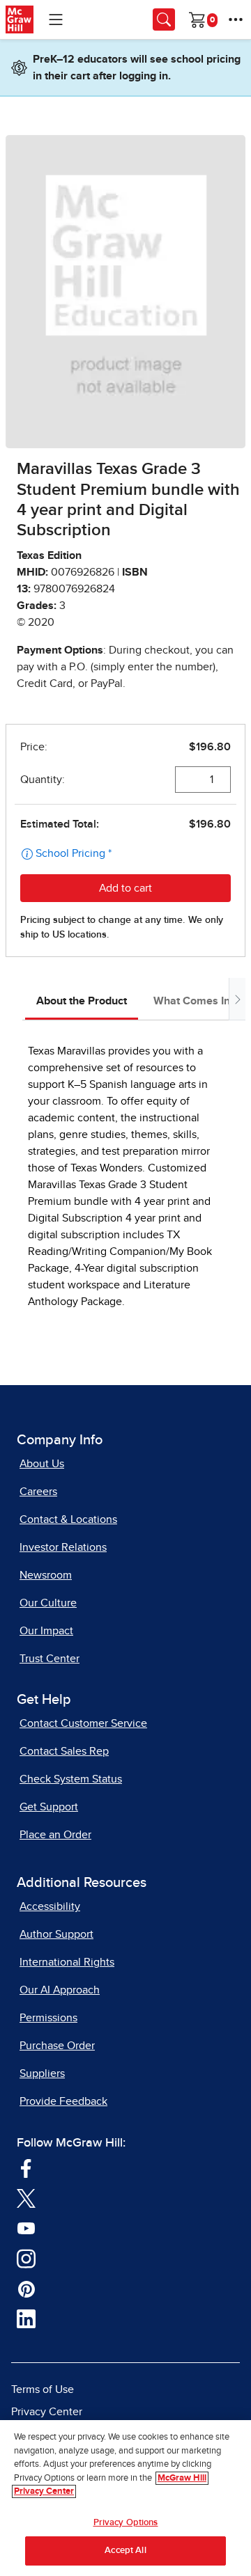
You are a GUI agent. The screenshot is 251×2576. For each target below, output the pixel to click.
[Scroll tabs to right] (237, 999)
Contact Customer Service (83, 1723)
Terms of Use (43, 2389)
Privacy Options (126, 2523)
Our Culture (48, 1603)
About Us (42, 1464)
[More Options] (236, 19)
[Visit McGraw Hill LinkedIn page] (26, 2318)
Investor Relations (63, 1547)
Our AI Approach (60, 1990)
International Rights (67, 1962)
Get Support (49, 1807)
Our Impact (46, 1631)
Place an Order (55, 1835)
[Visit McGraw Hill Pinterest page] (26, 2288)
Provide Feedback (63, 2101)
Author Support (56, 1934)
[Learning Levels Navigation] (56, 19)
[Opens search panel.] (164, 19)
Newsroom (46, 1575)
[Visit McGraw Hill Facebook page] (26, 2167)
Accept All (125, 2551)
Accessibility (50, 1906)
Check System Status (71, 1779)
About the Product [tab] (82, 1001)
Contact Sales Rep (64, 1751)
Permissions (48, 2018)
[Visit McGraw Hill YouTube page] (26, 2227)
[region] (125, 2498)
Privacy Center (47, 2412)
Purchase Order (57, 2046)
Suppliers (42, 2073)
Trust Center (50, 1659)
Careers (38, 1492)
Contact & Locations (68, 1519)
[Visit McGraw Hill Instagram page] (26, 2258)
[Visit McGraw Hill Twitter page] (26, 2197)
